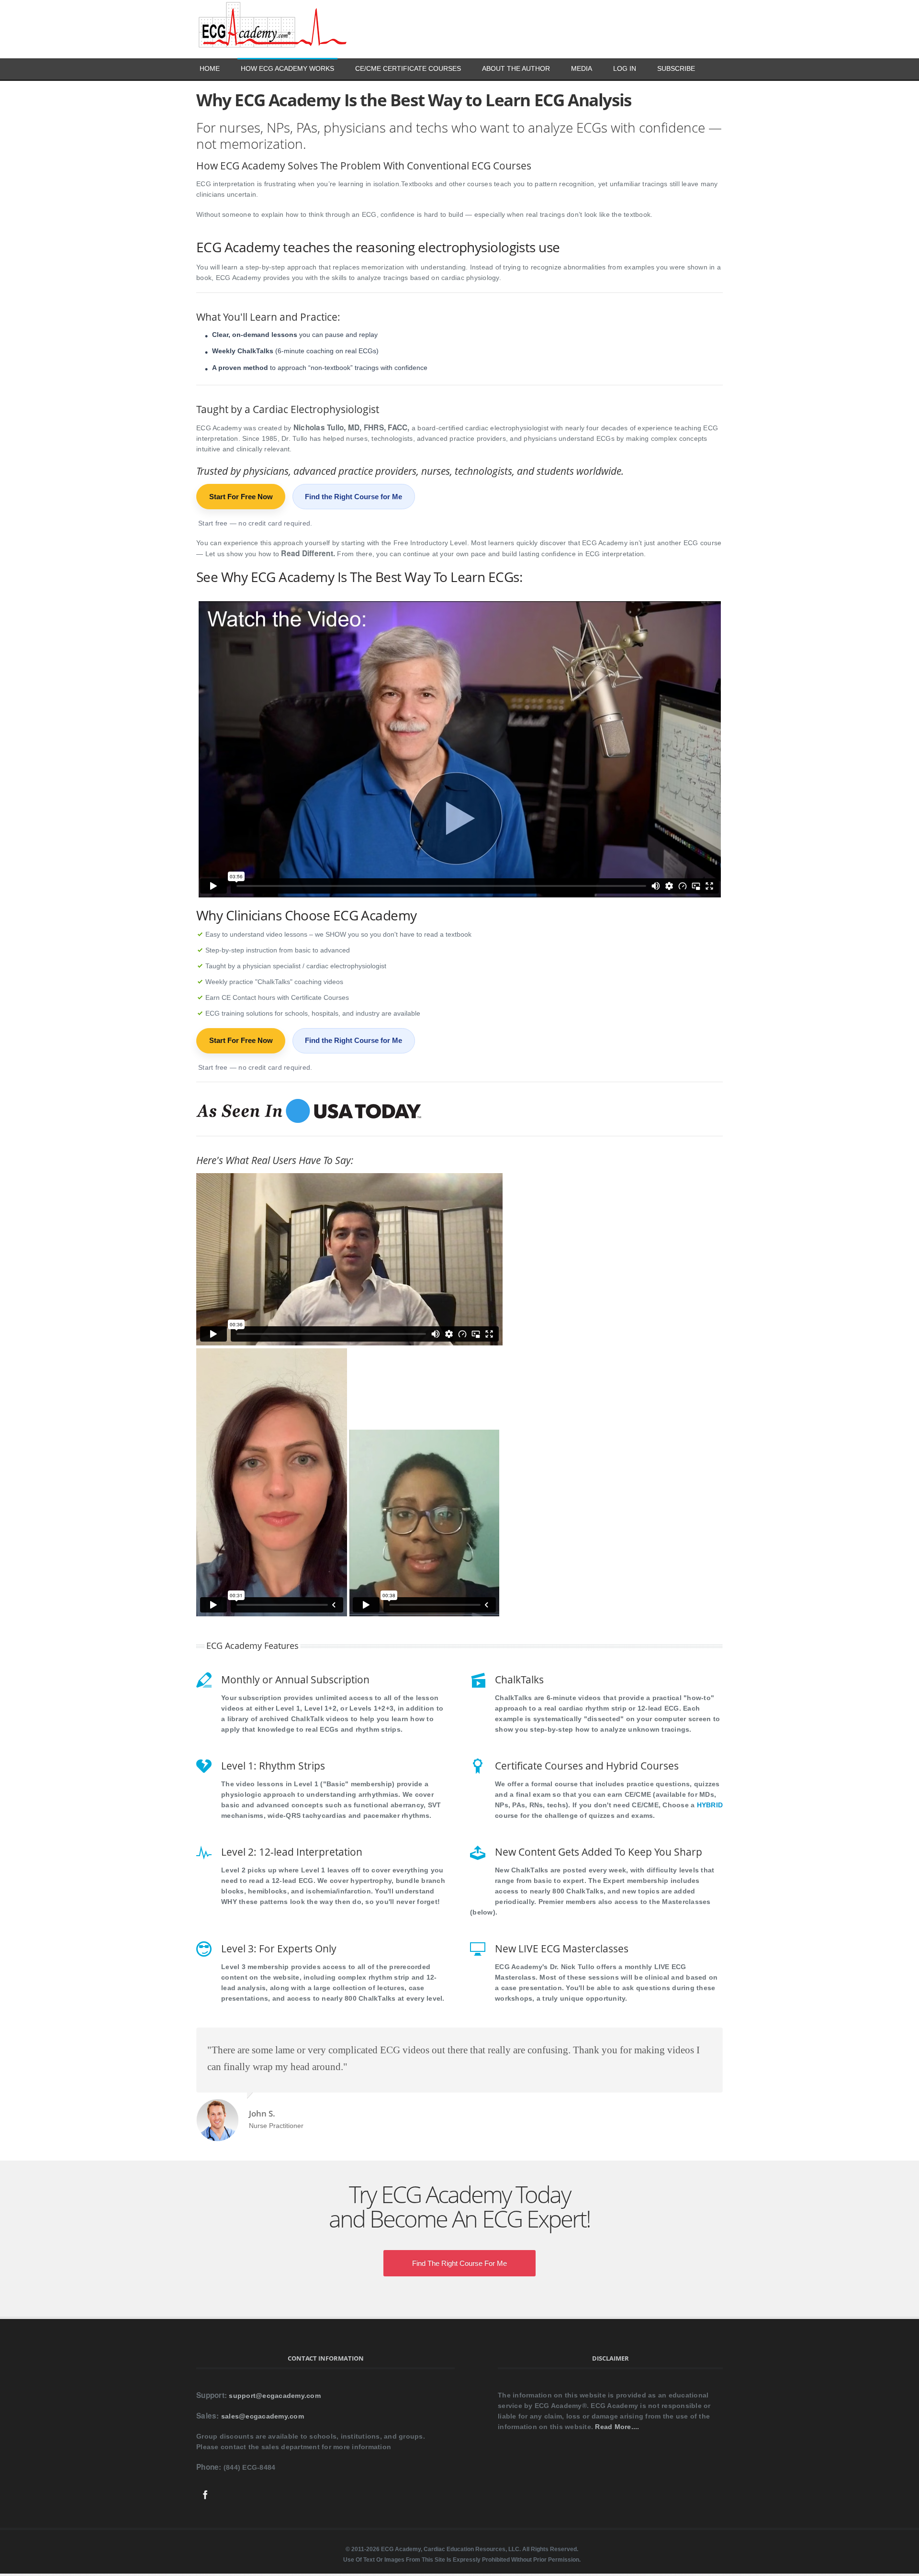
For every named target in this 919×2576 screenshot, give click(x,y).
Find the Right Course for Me (353, 497)
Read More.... (617, 2427)
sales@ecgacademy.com (263, 2416)
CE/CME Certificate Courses (408, 68)
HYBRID (710, 1805)
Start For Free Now (241, 497)
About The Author (516, 68)
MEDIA (582, 68)
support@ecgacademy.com (275, 2396)
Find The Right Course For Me (459, 2263)
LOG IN (625, 68)
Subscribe (676, 68)
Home (210, 68)
